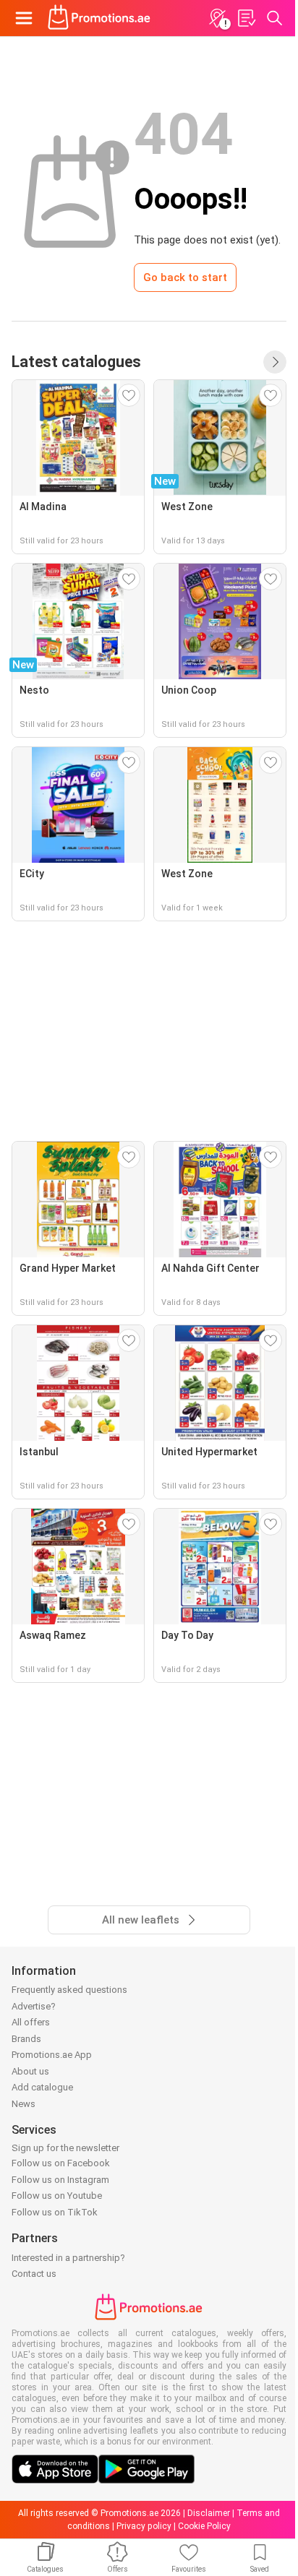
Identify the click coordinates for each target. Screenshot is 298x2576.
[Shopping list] (246, 18)
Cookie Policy (204, 2526)
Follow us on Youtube (57, 2196)
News (24, 2104)
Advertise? (34, 2006)
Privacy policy (144, 2526)
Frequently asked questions (69, 1990)
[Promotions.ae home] (99, 18)
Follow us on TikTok (55, 2212)
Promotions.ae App (52, 2055)
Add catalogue (42, 2087)
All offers (31, 2022)
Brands (26, 2039)
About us (30, 2071)
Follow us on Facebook (61, 2163)
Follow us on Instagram (60, 2180)
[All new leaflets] (275, 362)
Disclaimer (209, 2513)
